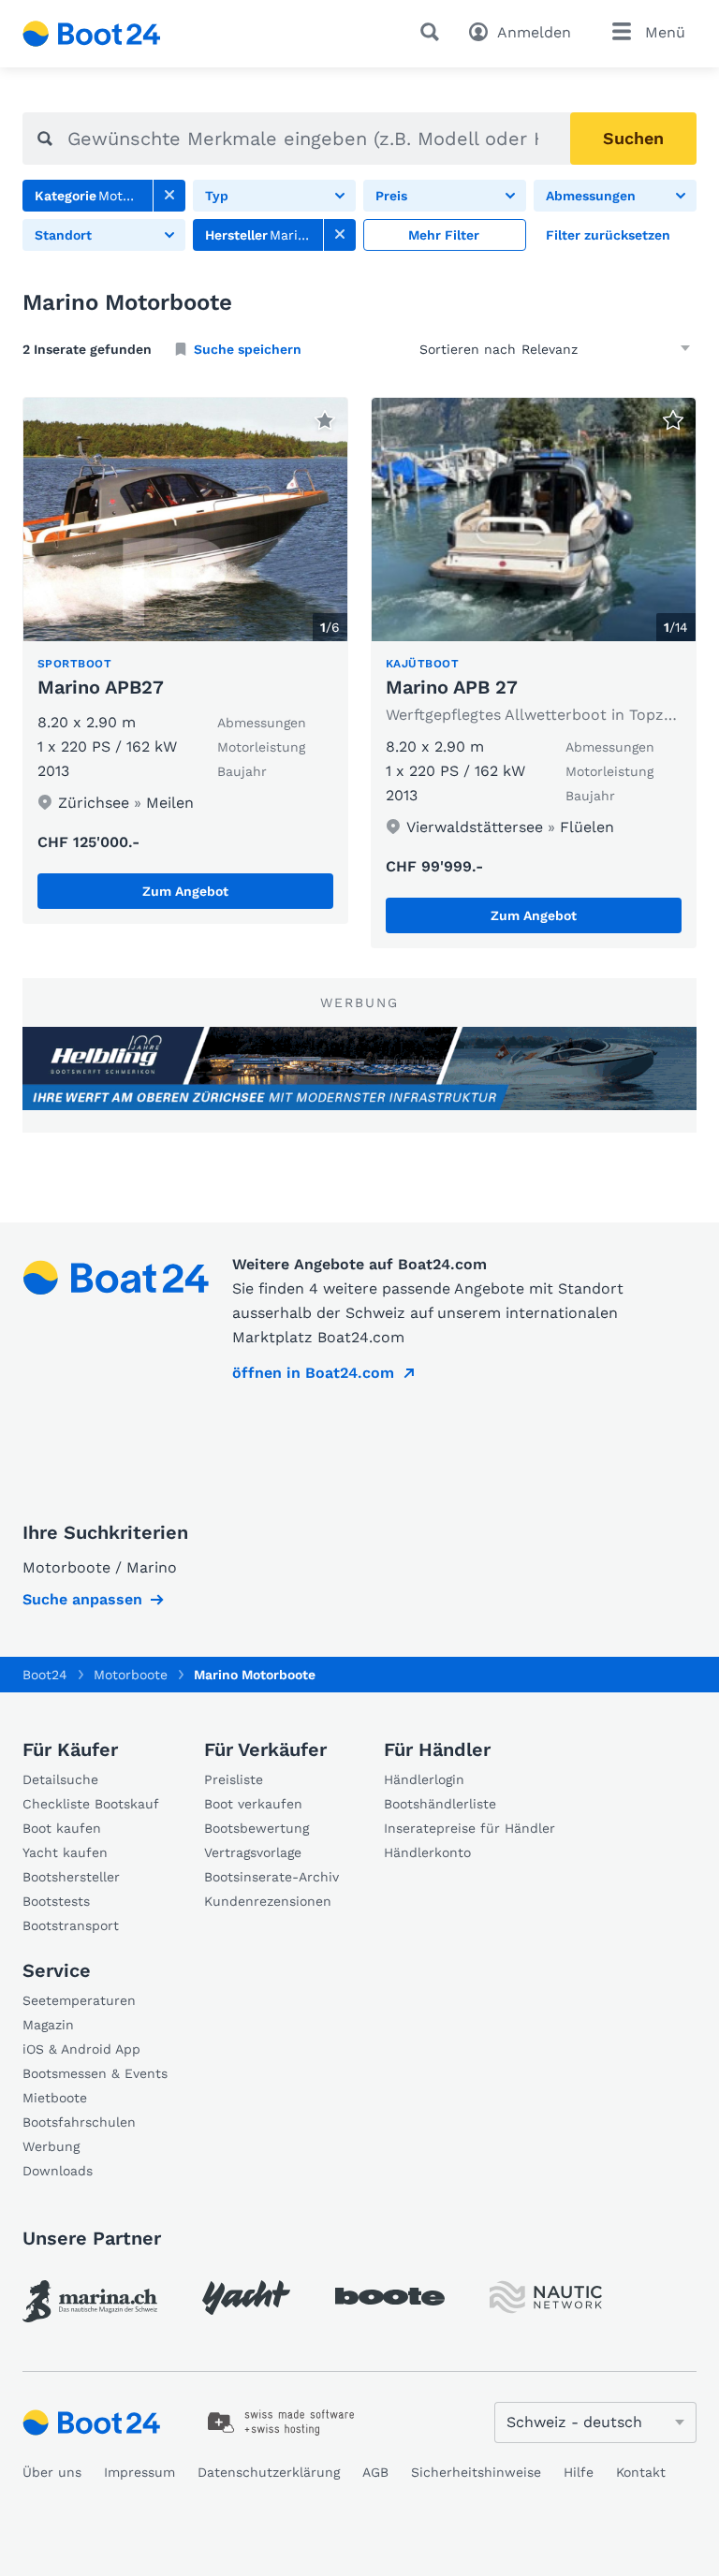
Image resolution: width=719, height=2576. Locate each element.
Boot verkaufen (253, 1804)
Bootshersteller (71, 1877)
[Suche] (433, 32)
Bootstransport (71, 1925)
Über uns (52, 2472)
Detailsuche (60, 1779)
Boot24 (45, 1675)
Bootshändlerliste (440, 1804)
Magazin (48, 2025)
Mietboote (55, 2098)
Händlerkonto (427, 1852)
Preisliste (234, 1779)
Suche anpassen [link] (82, 1599)
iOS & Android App (81, 2049)
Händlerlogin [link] (424, 1779)
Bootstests (56, 1901)
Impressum (139, 2472)
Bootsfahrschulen (79, 2122)
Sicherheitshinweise (476, 2472)
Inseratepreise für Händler (470, 1828)
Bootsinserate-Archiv (271, 1877)
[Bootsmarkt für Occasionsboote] (92, 34)
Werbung (51, 2146)
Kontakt (641, 2472)
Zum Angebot (185, 891)
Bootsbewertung (257, 1828)
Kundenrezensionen (268, 1901)
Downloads (58, 2171)
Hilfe (579, 2472)
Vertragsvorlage (253, 1852)
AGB (375, 2472)
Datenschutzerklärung (269, 2472)
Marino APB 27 (452, 687)
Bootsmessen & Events (95, 2073)
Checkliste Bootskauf (91, 1804)
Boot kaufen (62, 1828)
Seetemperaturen (79, 2000)
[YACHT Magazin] (246, 2298)
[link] (169, 196)
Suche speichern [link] (248, 349)
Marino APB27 (101, 687)
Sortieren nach (468, 349)
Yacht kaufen (65, 1852)
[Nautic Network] (546, 2298)
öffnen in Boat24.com (313, 1373)
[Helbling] (359, 1068)
